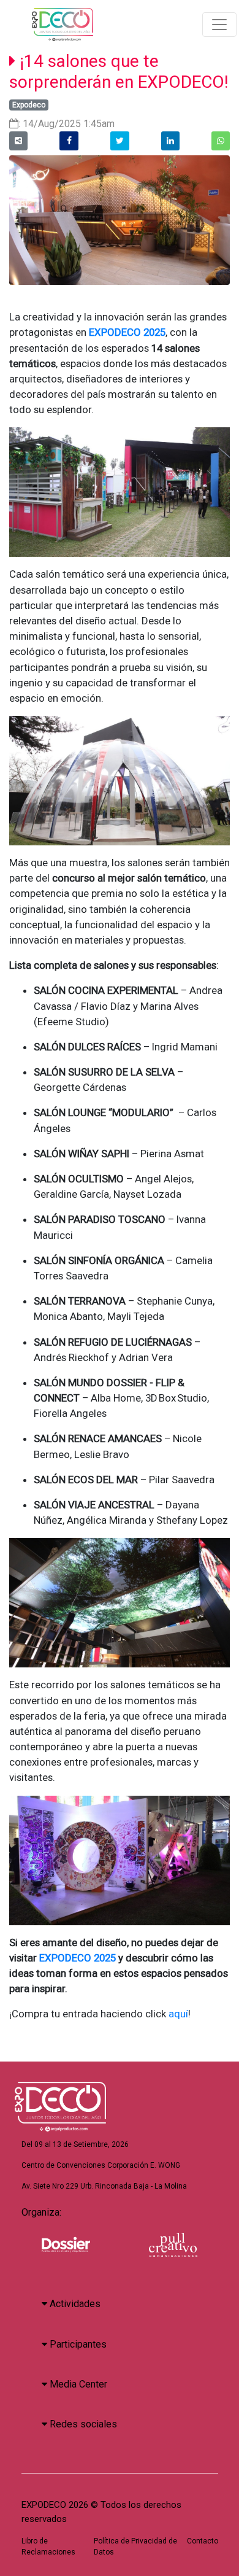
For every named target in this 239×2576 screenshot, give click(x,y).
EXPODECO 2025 (78, 1958)
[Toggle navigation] (219, 25)
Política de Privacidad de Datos (135, 2547)
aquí (178, 2014)
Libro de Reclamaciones (48, 2547)
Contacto (203, 2541)
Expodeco (29, 105)
